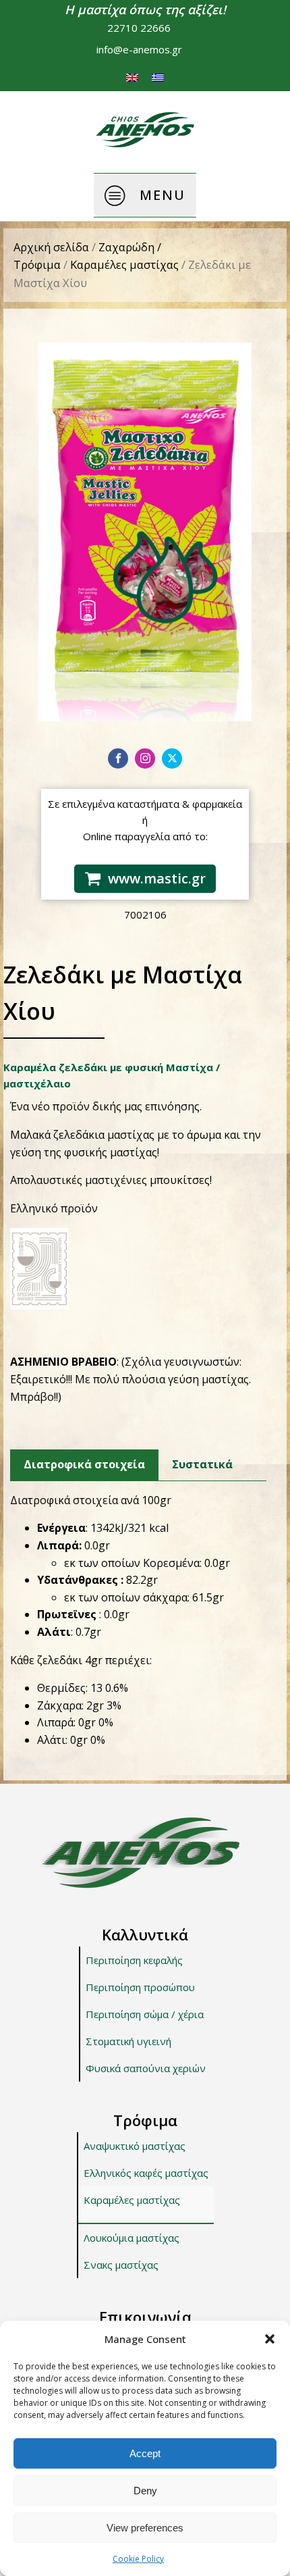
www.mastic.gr (157, 878)
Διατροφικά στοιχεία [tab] (84, 1464)
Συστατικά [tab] (202, 1464)
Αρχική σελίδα (51, 247)
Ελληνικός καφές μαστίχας (146, 2173)
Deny (145, 2491)
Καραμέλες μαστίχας (124, 264)
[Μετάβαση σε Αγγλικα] (132, 77)
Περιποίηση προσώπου (140, 1987)
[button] (270, 2339)
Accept (145, 2453)
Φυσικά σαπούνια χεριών (146, 2068)
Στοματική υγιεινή (128, 2041)
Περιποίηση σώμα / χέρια (145, 2014)
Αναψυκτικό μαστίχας (135, 2146)
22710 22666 (139, 28)
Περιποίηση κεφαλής (134, 1960)
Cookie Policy (138, 2559)
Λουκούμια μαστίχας (132, 2238)
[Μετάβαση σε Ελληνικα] (158, 77)
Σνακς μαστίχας (121, 2265)
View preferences (145, 2528)
